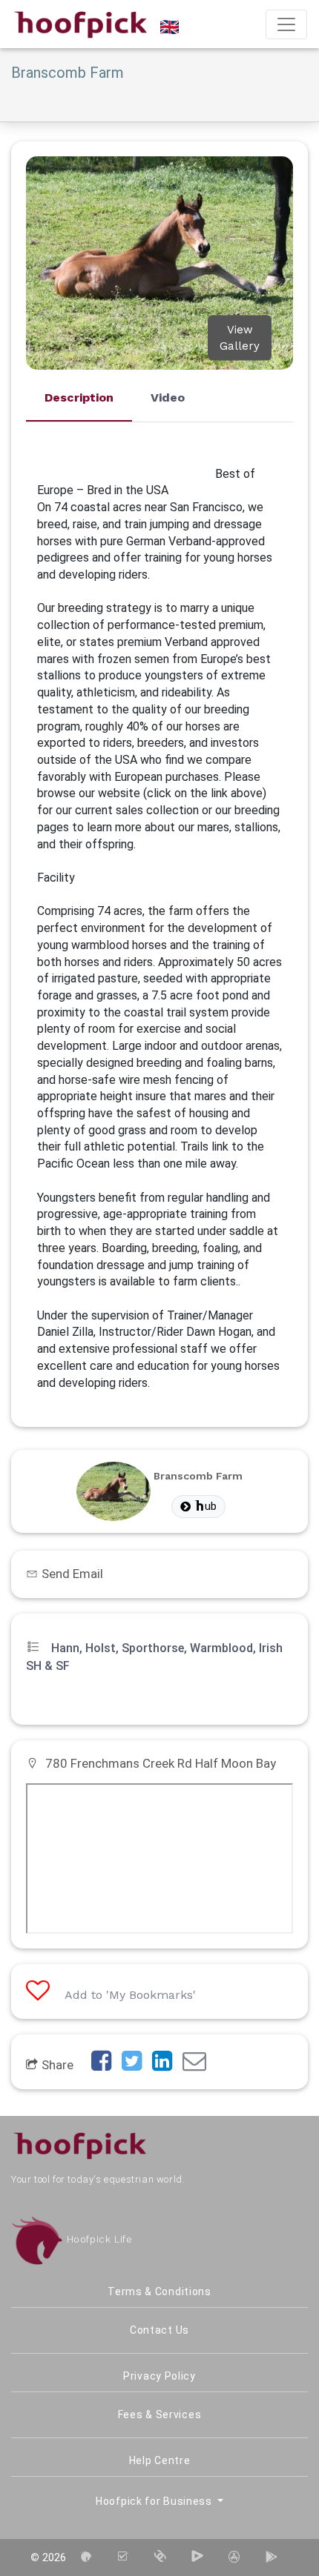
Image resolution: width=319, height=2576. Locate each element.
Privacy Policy (159, 2376)
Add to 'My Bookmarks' (130, 1995)
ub (211, 1506)
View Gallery (240, 337)
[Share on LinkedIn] (166, 2065)
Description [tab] (79, 397)
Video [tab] (168, 397)
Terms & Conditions (159, 2292)
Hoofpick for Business (155, 2501)
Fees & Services (160, 2414)
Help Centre (160, 2460)
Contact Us (159, 2330)
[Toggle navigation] (286, 24)
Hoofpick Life (98, 2239)
